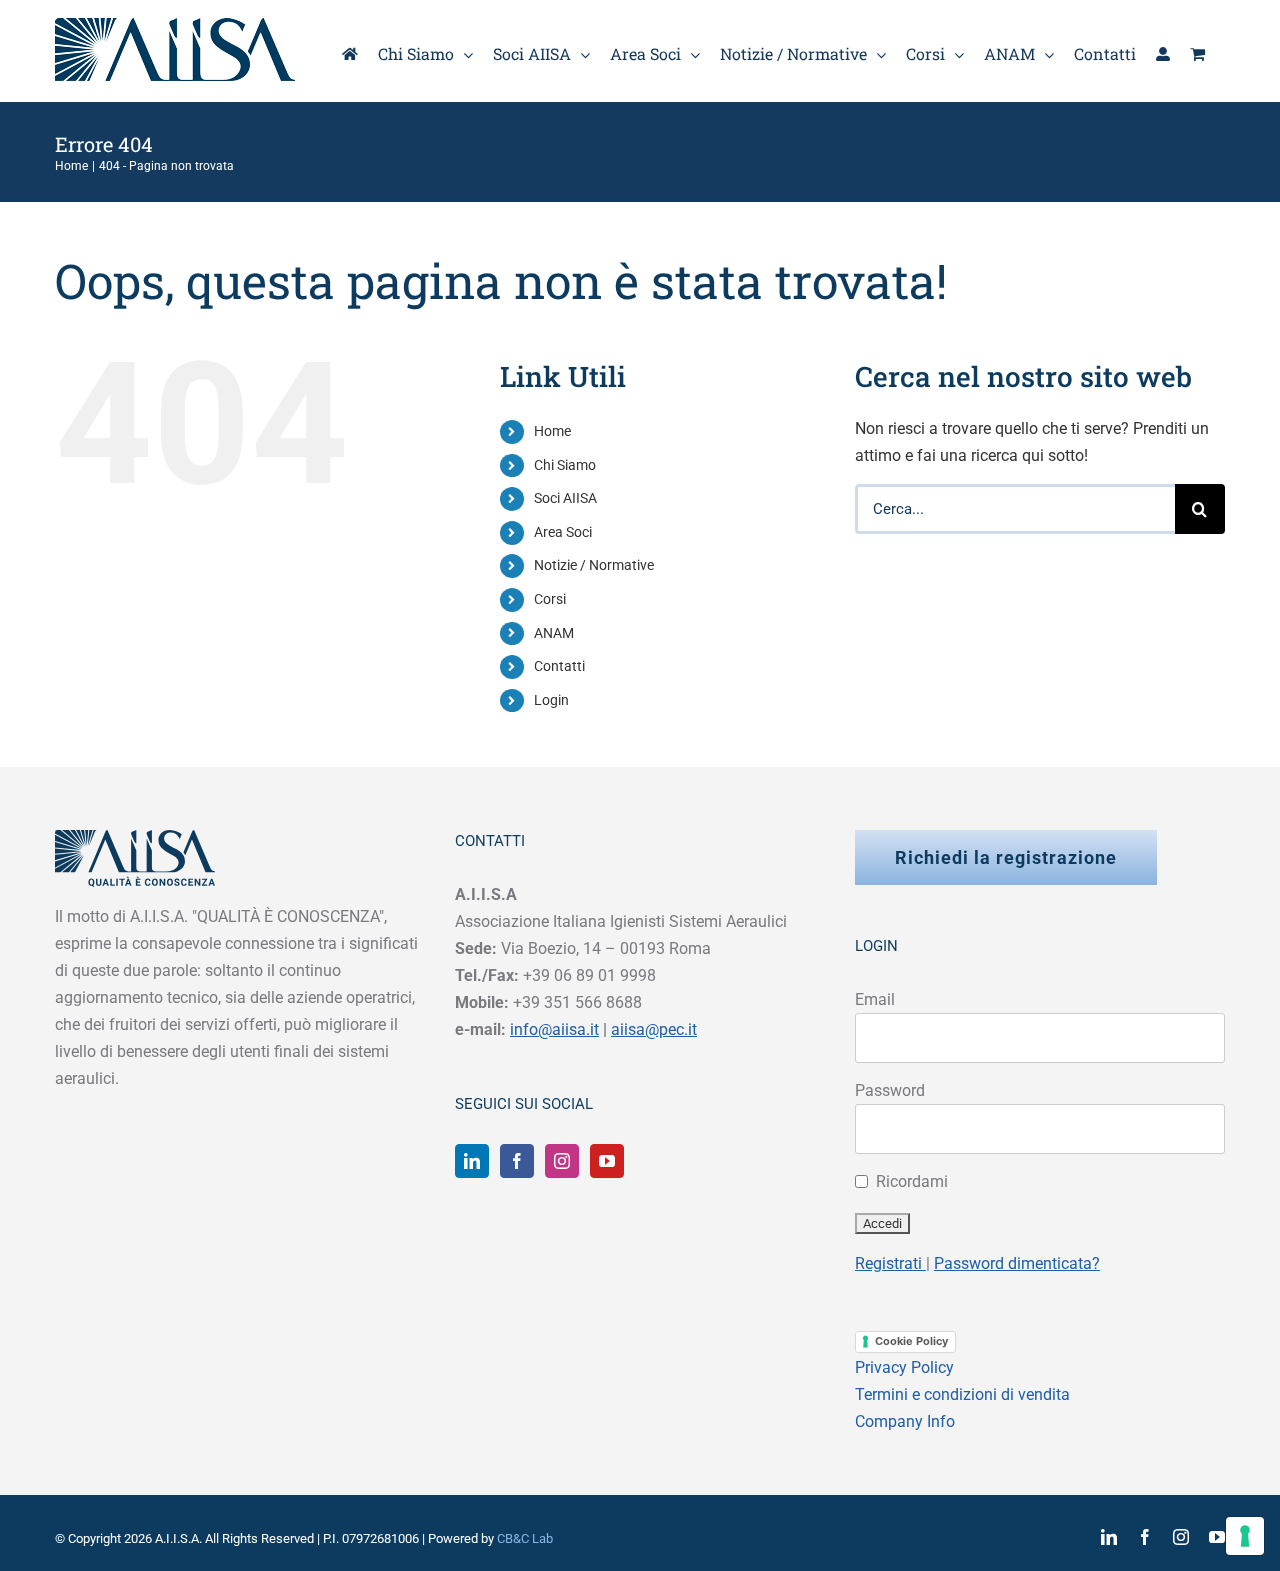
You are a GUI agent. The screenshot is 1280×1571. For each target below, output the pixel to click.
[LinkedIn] (472, 1161)
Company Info (905, 1421)
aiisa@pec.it (654, 1029)
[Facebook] (517, 1161)
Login (551, 700)
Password (890, 1090)
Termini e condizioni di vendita (962, 1394)
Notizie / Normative (594, 565)
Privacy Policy (904, 1367)
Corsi (550, 599)
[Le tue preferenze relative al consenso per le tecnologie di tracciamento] (1245, 1536)
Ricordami (912, 1181)
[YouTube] (607, 1161)
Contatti (559, 666)
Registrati (890, 1263)
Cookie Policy (911, 1341)
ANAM (554, 633)
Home (552, 431)
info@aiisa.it (554, 1029)
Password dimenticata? (1017, 1263)
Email (875, 999)
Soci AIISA (565, 498)
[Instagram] (562, 1161)
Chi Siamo (565, 465)
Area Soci (563, 532)
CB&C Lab (525, 1538)
